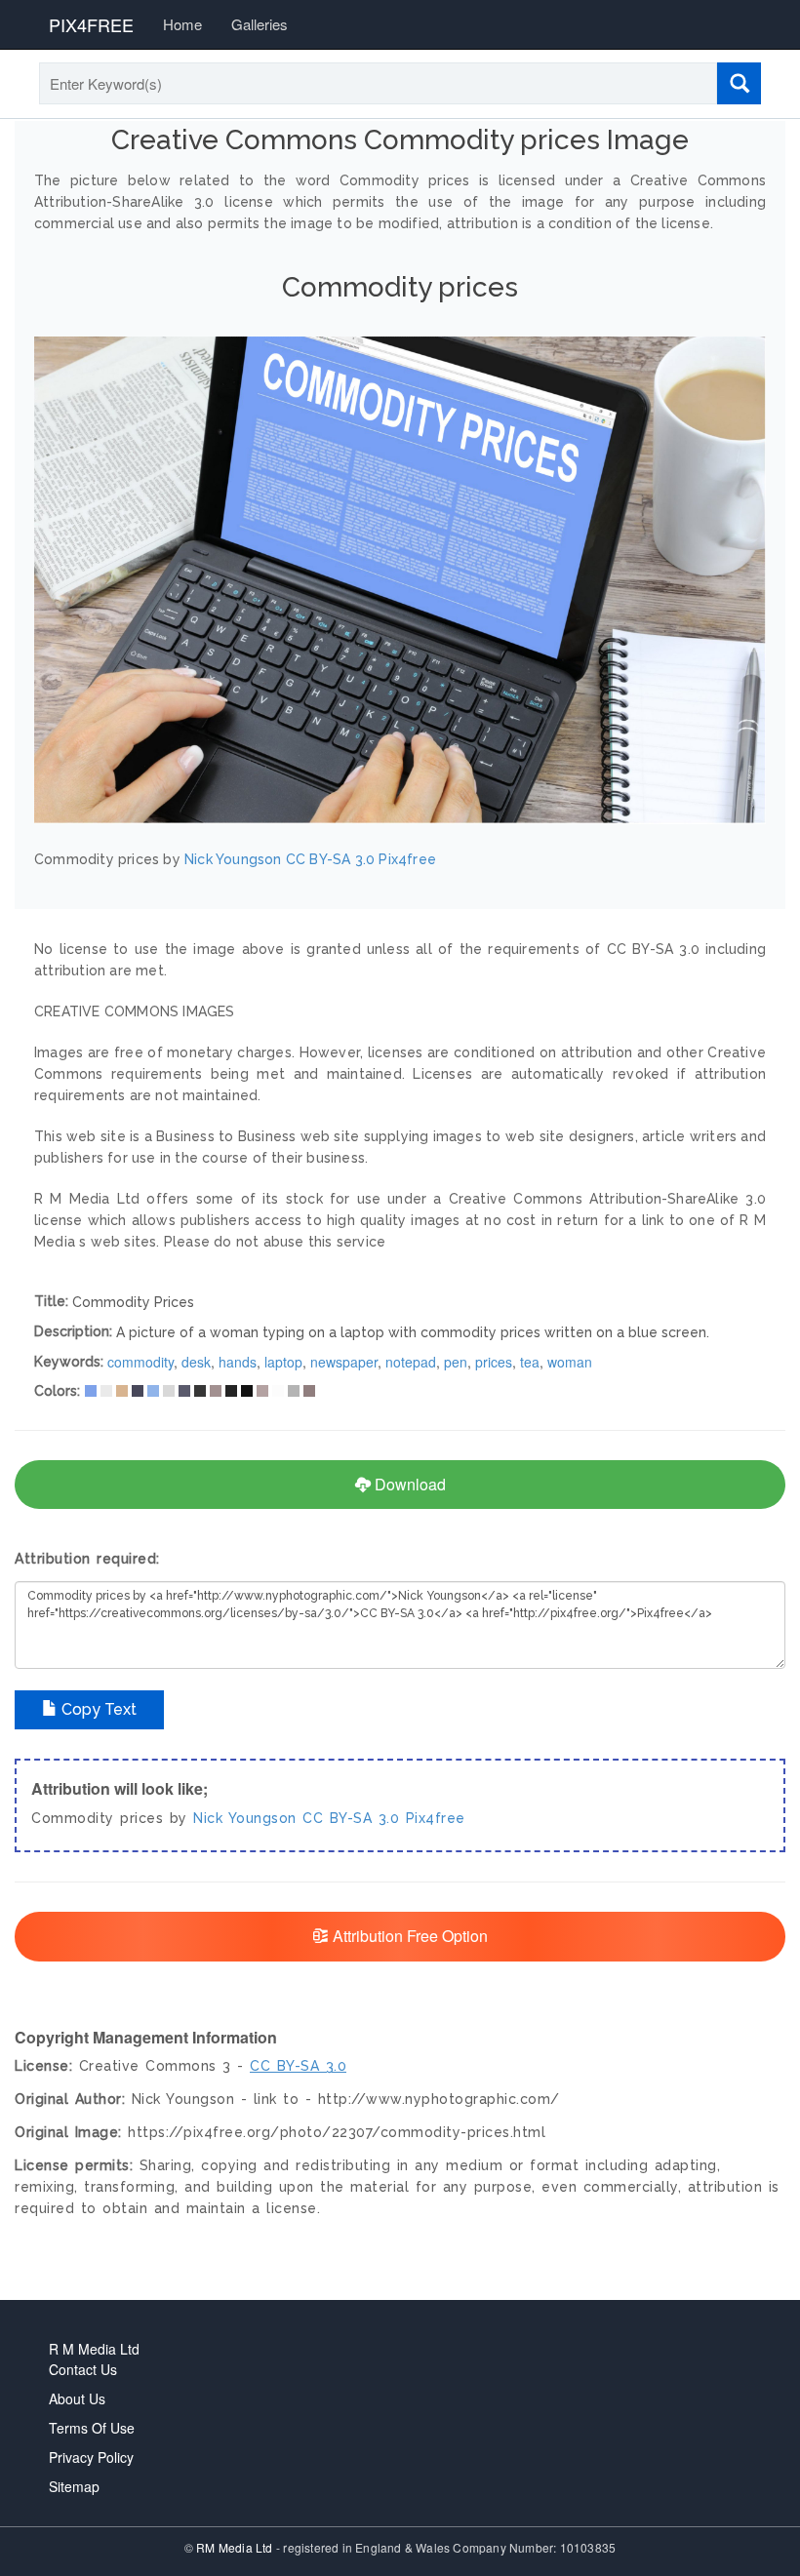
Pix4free (436, 1818)
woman (570, 1362)
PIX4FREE (91, 24)
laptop (283, 1362)
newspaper (344, 1362)
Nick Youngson (245, 1818)
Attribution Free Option (408, 1936)
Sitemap (74, 2486)
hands (238, 1362)
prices (494, 1362)
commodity (140, 1362)
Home (182, 24)
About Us (77, 2398)
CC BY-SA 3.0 (351, 1818)
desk (196, 1362)
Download (408, 1484)
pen (456, 1362)
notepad (411, 1362)
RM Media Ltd (236, 2547)
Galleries (260, 24)
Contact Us (83, 2369)
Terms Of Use (92, 2428)
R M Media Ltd (94, 2349)
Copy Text (97, 1709)
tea (530, 1362)
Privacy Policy (91, 2457)
